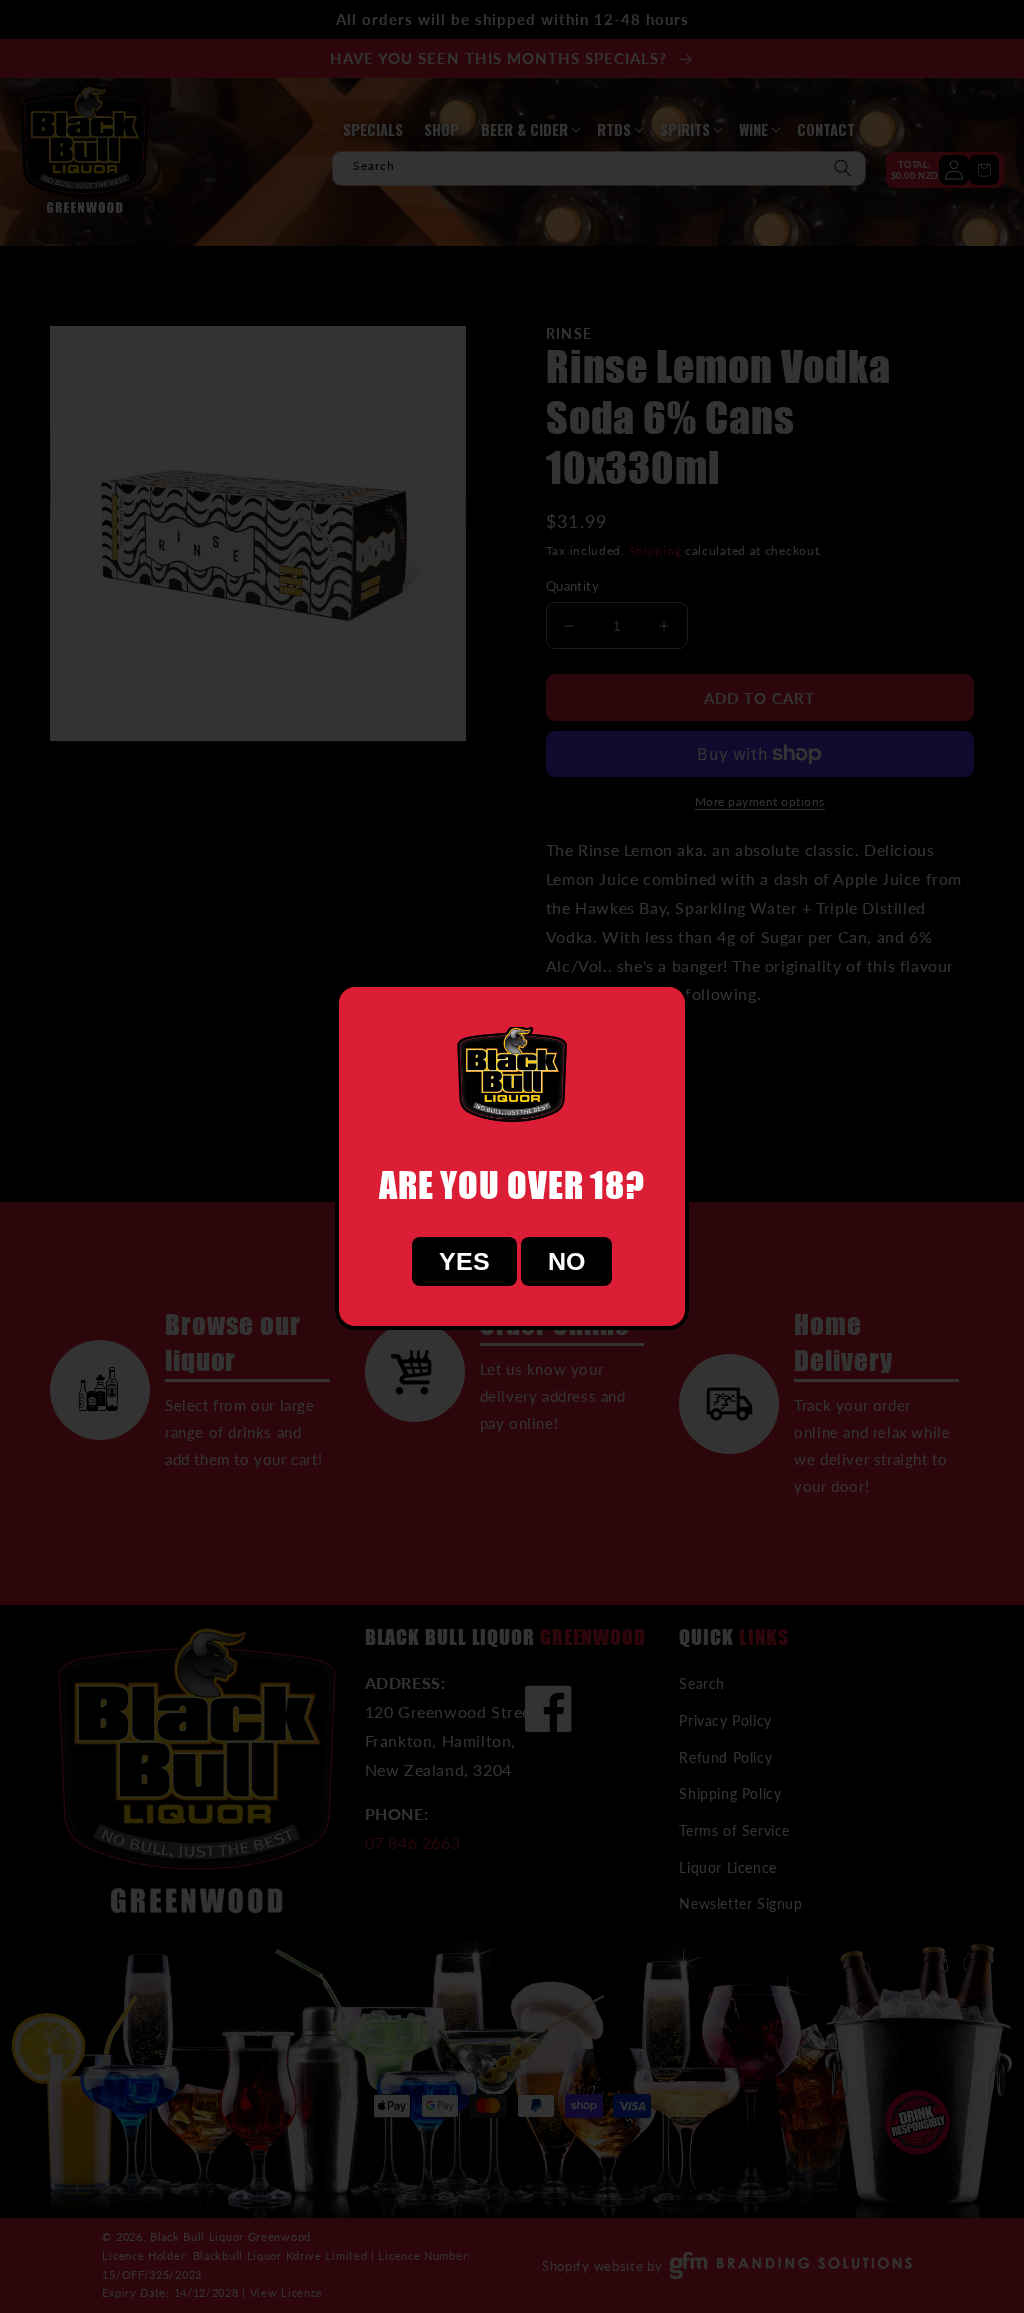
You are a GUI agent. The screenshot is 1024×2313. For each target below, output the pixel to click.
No (566, 1261)
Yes (464, 1261)
